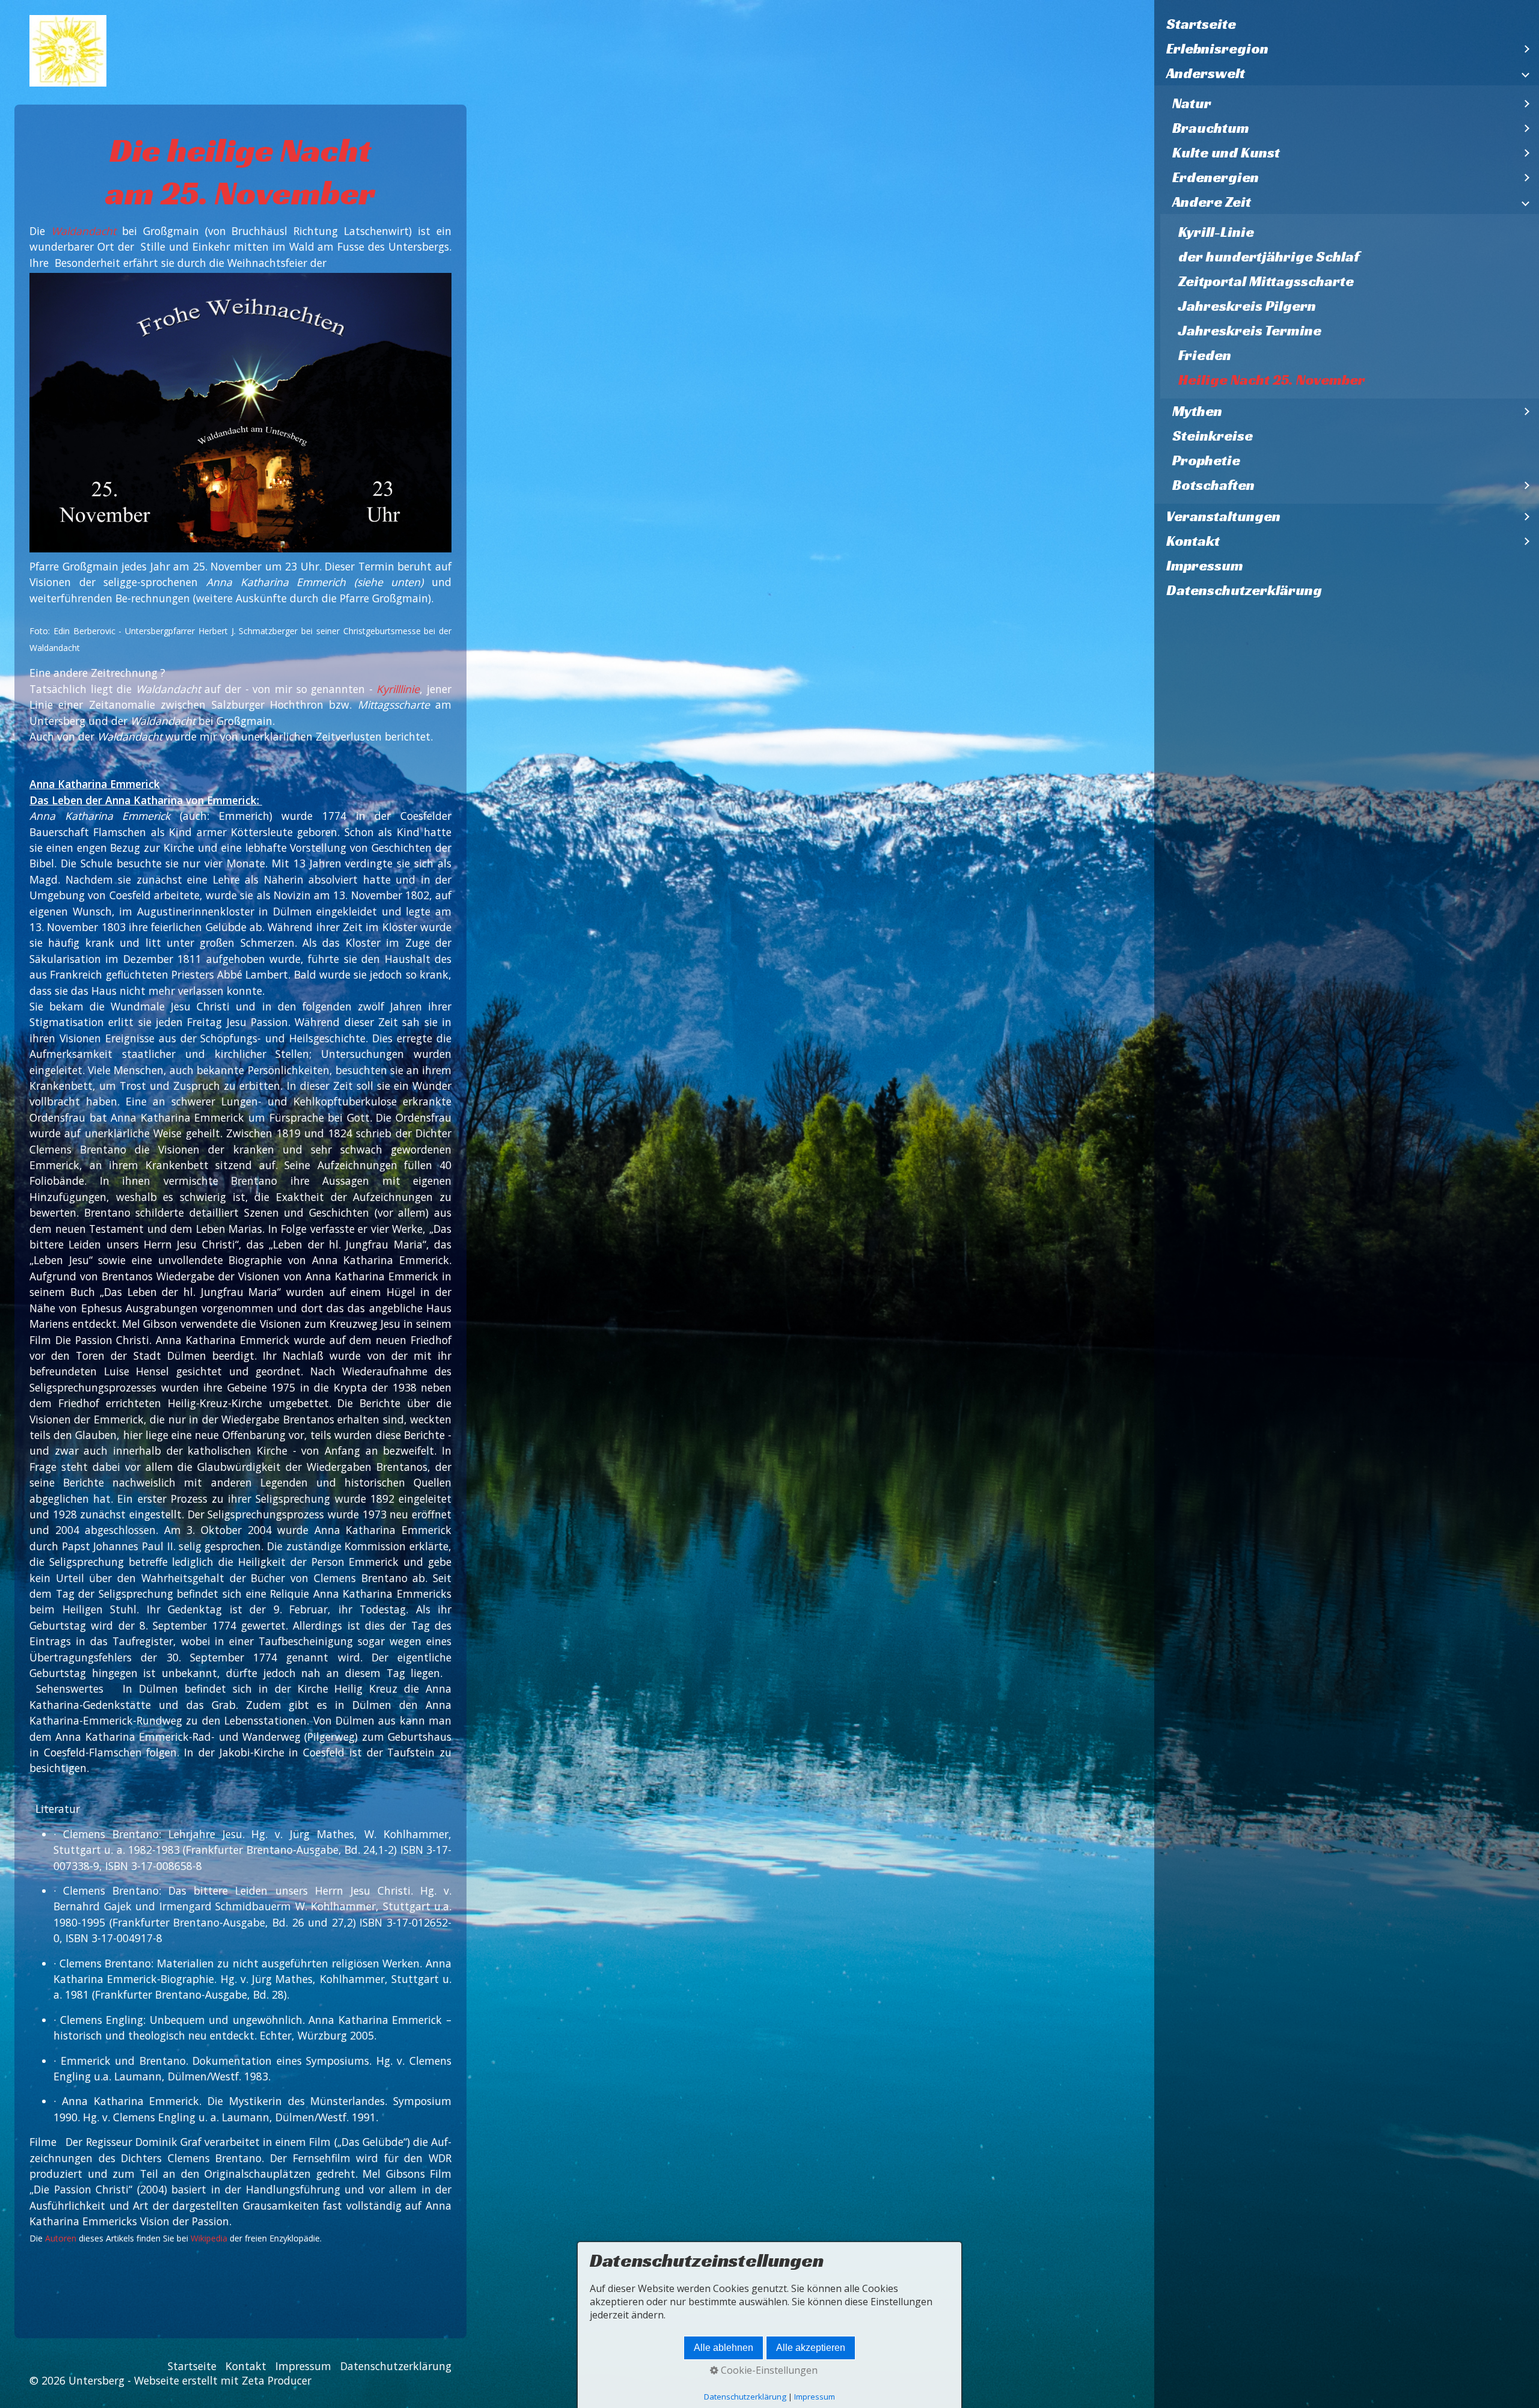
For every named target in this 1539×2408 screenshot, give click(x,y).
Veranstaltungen (1223, 516)
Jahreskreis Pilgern (1247, 306)
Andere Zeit (1212, 202)
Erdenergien (1216, 177)
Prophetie (1206, 460)
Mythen (1197, 411)
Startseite (1201, 24)
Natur (1192, 103)
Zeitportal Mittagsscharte (1266, 281)
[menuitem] (1347, 24)
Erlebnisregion (1217, 49)
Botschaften (1213, 485)
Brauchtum (1211, 128)
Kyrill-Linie (1216, 232)
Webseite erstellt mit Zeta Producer (223, 2380)
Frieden (1205, 355)
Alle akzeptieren (811, 2348)
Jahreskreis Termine (1250, 331)
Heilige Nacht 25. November (1272, 380)
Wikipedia (209, 2238)
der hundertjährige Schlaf (1269, 257)
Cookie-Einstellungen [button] (768, 2370)
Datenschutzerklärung (1244, 590)
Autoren (61, 2238)
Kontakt (1193, 541)
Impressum (1205, 566)
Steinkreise (1213, 436)
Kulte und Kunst (1226, 153)
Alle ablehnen (724, 2348)
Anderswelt (1206, 73)
